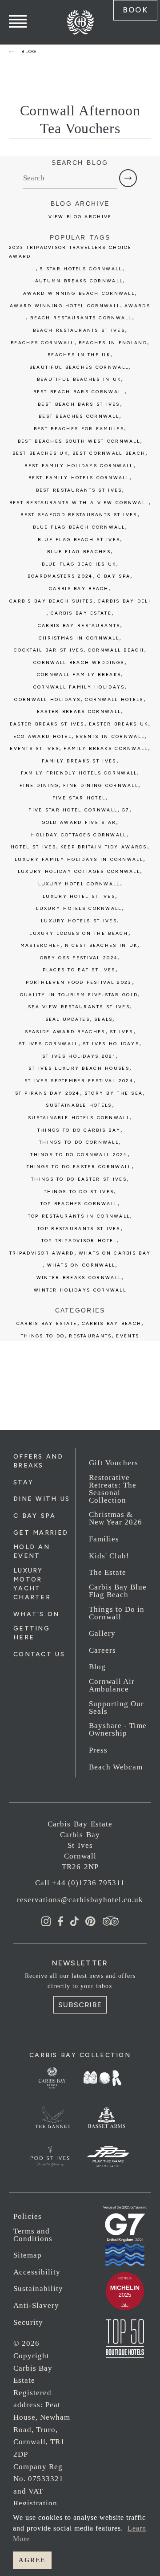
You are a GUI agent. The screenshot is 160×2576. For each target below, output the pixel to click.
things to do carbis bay (79, 1130)
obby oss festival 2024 (79, 958)
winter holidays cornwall (80, 1290)
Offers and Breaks (38, 1461)
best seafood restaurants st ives (79, 515)
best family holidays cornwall (79, 466)
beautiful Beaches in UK (79, 379)
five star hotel (79, 798)
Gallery (102, 1633)
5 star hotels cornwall (81, 269)
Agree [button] (32, 2560)
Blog (97, 1667)
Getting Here (32, 1633)
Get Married (41, 1533)
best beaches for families (79, 429)
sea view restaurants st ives (79, 1007)
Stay (23, 1482)
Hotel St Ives (33, 847)
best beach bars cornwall (79, 392)
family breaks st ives (79, 761)
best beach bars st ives (79, 404)
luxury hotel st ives (79, 896)
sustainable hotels (79, 1105)
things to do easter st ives (79, 1179)
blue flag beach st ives (79, 540)
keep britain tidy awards (104, 847)
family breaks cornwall (106, 748)
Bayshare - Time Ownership (118, 1729)
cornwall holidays (47, 699)
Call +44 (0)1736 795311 (80, 1883)
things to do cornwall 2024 (79, 1155)
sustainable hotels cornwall (79, 1118)
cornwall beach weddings (79, 662)
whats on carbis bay (115, 1253)
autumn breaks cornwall (79, 281)
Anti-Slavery (36, 2305)
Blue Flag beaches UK (79, 564)
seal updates (68, 1019)
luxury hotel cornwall (79, 884)
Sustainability (38, 2289)
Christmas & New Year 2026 (116, 1518)
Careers (102, 1650)
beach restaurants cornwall (81, 318)
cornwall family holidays (79, 687)
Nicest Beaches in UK (101, 945)
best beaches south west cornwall (79, 441)
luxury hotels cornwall (79, 908)
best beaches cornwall (79, 416)
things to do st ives (79, 1192)
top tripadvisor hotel (79, 1241)
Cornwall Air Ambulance (112, 1685)
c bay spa (114, 576)
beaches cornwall (42, 343)
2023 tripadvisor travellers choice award (70, 252)
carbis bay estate (81, 613)
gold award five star (79, 822)
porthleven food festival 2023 (79, 982)
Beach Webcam (116, 1767)
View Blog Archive (80, 217)
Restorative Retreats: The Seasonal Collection (113, 1489)
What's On (36, 1614)
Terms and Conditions (33, 2235)
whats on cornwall (81, 1265)
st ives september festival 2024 (79, 1081)
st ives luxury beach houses (79, 1068)
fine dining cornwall (101, 785)
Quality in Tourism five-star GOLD (79, 995)
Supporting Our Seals (116, 1708)
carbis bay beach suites (51, 601)
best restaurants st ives (79, 490)
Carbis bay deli (124, 601)
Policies (28, 2216)
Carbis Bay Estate (47, 1323)
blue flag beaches (79, 552)
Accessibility (37, 2272)
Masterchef (40, 945)
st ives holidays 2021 (79, 1056)
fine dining (39, 785)
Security (28, 2322)
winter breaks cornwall (79, 1278)
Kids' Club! (109, 1556)
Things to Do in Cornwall (117, 1613)
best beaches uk (40, 453)
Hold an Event (32, 1551)
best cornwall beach (109, 453)
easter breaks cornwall (79, 711)
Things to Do (43, 1336)
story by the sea (114, 1093)
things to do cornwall (79, 1142)
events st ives (34, 748)
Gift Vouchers (114, 1463)
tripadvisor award (42, 1253)
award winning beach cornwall (79, 293)
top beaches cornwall (79, 1204)
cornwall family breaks (79, 675)
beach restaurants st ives (79, 330)
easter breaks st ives (47, 724)
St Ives (122, 1032)
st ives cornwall (48, 1044)
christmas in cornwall (79, 638)
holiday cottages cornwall (79, 835)
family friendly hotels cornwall (79, 773)
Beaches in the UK (79, 355)
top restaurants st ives (79, 1229)
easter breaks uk (119, 724)
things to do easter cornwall (79, 1167)
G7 (126, 810)
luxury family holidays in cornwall (79, 859)
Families (104, 1539)
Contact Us (39, 1654)
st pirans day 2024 (48, 1093)
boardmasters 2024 (60, 576)
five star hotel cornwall (73, 810)
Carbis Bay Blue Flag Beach (118, 1591)
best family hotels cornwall (79, 478)
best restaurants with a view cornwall (79, 503)
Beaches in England (113, 343)
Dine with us (42, 1499)
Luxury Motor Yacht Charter (32, 1584)
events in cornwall (110, 736)
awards (137, 306)
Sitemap (28, 2255)
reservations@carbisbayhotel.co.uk (80, 1900)
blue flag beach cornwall (79, 527)
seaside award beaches (65, 1032)
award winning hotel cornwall (65, 306)
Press (98, 1750)
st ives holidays (111, 1044)
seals (103, 1019)
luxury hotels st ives (79, 921)
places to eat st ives (79, 970)
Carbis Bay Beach (79, 589)
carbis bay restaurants (79, 626)
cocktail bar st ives (49, 650)
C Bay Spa (35, 1516)
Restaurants (90, 1336)
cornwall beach (116, 650)
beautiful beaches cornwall (79, 367)
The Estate (108, 1572)
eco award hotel (42, 736)
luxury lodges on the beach (79, 933)
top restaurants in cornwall (79, 1216)
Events (128, 1336)
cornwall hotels (114, 699)
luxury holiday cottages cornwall (79, 871)
